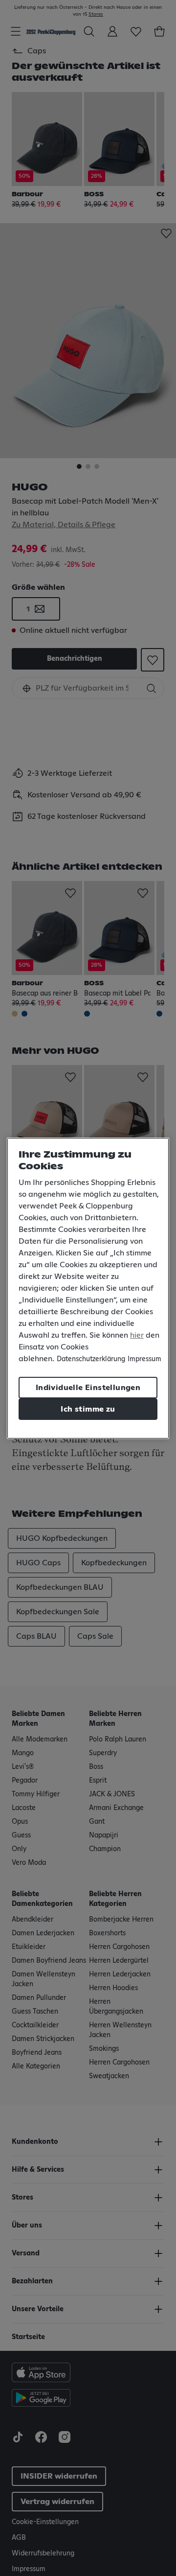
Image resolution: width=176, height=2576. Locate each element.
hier (137, 1335)
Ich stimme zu (88, 1409)
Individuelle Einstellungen (88, 1388)
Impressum (144, 1359)
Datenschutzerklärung (91, 1359)
